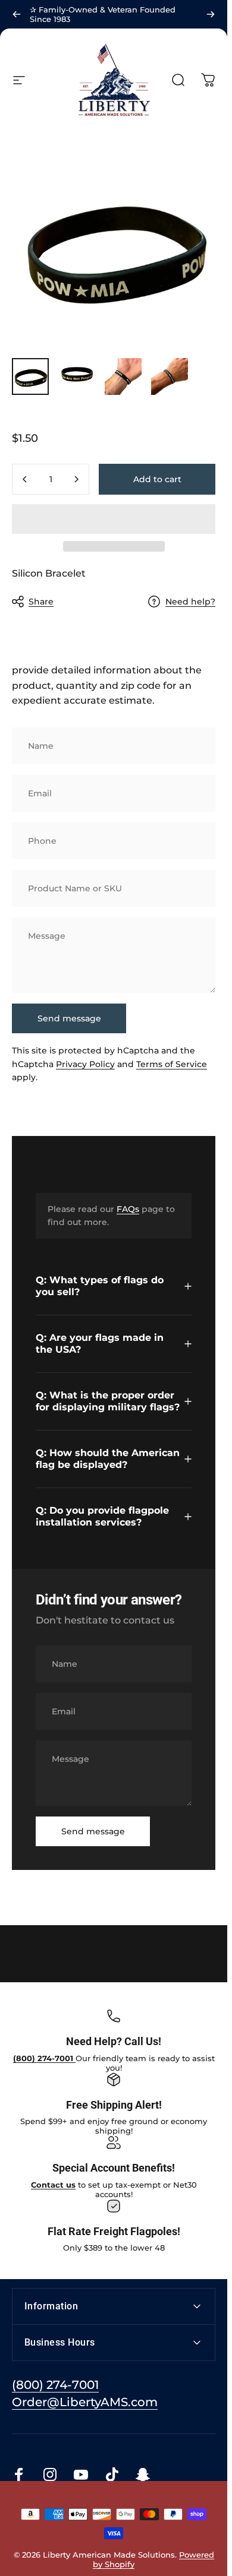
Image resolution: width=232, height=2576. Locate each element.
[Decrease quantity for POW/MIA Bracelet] (25, 479)
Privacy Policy (85, 1064)
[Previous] (17, 14)
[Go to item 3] (123, 376)
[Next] (211, 14)
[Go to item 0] (30, 376)
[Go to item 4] (170, 376)
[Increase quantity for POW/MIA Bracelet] (76, 479)
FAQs (128, 1209)
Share (41, 602)
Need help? (190, 602)
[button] (114, 519)
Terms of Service (172, 1064)
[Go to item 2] (77, 376)
